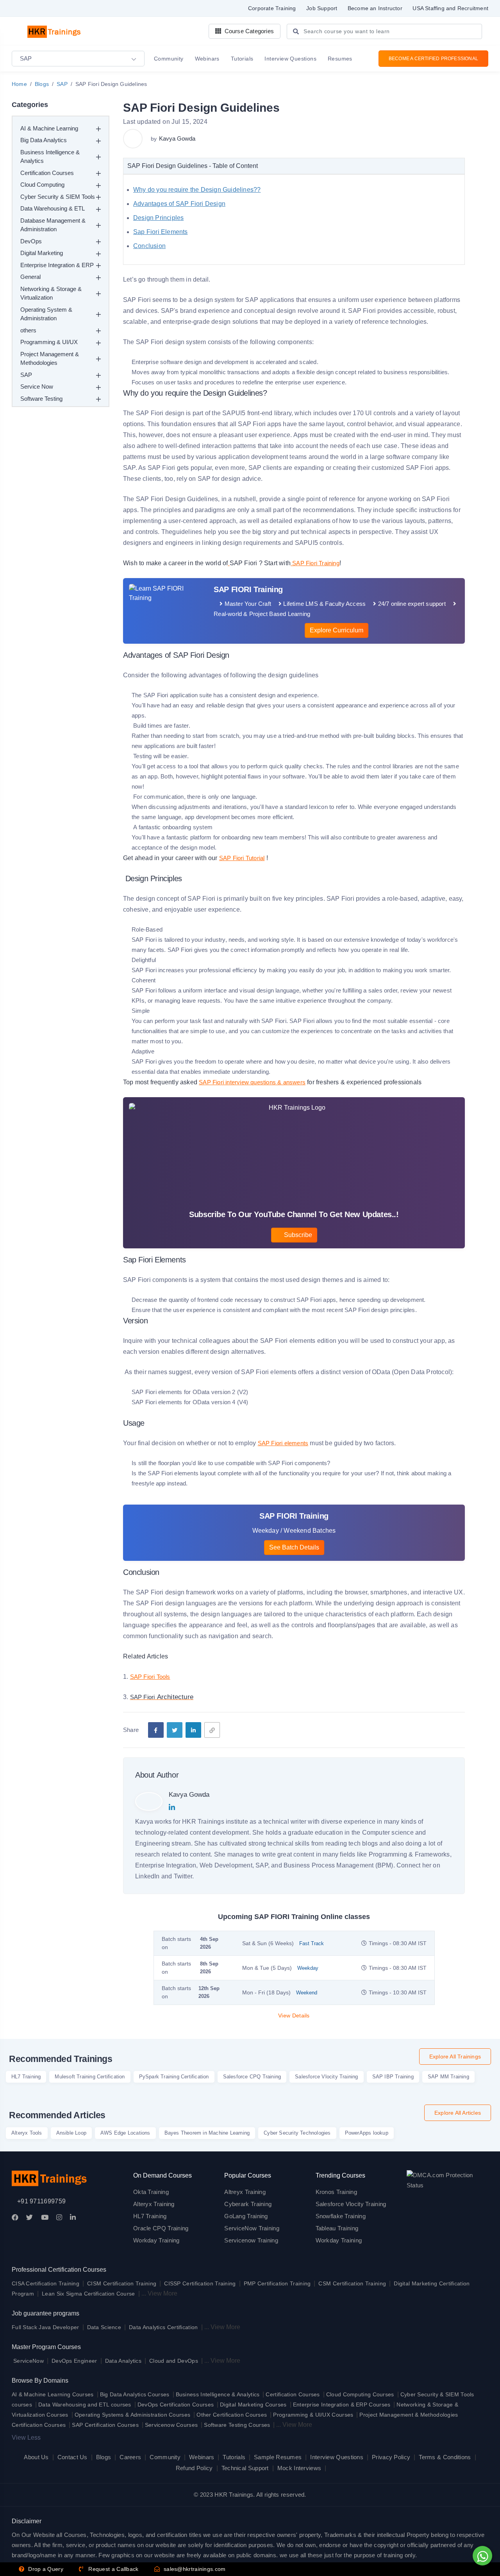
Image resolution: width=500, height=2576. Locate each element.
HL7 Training (26, 2077)
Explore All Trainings (455, 2057)
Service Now (37, 386)
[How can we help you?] (481, 2556)
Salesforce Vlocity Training (326, 2077)
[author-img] (134, 139)
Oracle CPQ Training (161, 2228)
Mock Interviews (299, 2468)
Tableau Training (337, 2228)
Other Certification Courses (232, 2415)
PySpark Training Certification (174, 2077)
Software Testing (41, 399)
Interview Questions (337, 2457)
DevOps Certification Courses (176, 2405)
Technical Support (245, 2468)
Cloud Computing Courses (360, 2394)
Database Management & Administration (53, 225)
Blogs (42, 84)
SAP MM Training (448, 2077)
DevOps (31, 241)
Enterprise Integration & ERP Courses (342, 2405)
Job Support (322, 8)
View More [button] (162, 2293)
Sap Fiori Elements (161, 232)
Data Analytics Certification (163, 2327)
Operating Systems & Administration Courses (133, 2415)
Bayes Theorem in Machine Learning (207, 2133)
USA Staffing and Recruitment (450, 8)
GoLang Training (246, 2216)
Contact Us (72, 2457)
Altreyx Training (245, 2192)
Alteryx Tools (27, 2133)
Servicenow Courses (171, 2425)
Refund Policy (194, 2468)
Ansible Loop (71, 2133)
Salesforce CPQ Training (252, 2077)
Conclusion (149, 246)
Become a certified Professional (433, 59)
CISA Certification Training (46, 2283)
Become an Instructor (375, 8)
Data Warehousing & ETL (53, 208)
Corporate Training (272, 8)
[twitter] (175, 1730)
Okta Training (151, 2192)
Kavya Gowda (177, 138)
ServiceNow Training (252, 2228)
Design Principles (158, 218)
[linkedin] (193, 1730)
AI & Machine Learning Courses (53, 2394)
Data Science (104, 2327)
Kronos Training (337, 2192)
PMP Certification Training (277, 2283)
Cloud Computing (42, 185)
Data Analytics (123, 2361)
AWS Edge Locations (125, 2133)
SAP (62, 84)
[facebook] (156, 1730)
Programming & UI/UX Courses (313, 2415)
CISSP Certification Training (200, 2283)
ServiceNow (29, 2361)
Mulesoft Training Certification (90, 2077)
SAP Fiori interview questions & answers (252, 1082)
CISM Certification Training (122, 2283)
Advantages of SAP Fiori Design (179, 204)
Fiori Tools (156, 1677)
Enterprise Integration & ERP (57, 265)
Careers (130, 2457)
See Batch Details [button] (294, 1547)
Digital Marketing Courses (253, 2405)
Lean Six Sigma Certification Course (88, 2294)
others (28, 330)
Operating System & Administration (46, 314)
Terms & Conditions (445, 2457)
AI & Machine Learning (49, 128)
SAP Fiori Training (315, 563)
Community (165, 2457)
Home (19, 84)
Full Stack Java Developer (46, 2327)
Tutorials (234, 2457)
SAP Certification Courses (105, 2425)
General (30, 277)
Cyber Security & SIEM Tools (58, 197)
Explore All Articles (458, 2113)
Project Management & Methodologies (50, 359)
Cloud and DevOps (174, 2361)
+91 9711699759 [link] (41, 2201)
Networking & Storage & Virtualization (51, 293)
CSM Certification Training (352, 2283)
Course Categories (248, 31)
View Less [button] (26, 2438)
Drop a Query (45, 2569)
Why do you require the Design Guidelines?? (197, 190)
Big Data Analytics (44, 140)
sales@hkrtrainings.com (194, 2569)
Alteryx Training (154, 2204)
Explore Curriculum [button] (337, 630)
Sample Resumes (278, 2457)
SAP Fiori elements (283, 1443)
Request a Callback (113, 2569)
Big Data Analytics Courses (135, 2394)
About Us (36, 2457)
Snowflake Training (341, 2216)
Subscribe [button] (297, 1235)
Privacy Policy (391, 2457)
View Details (294, 2015)
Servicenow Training (251, 2240)
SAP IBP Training (393, 2077)
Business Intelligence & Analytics (50, 157)
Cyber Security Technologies (297, 2133)
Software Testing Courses (237, 2425)
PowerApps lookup (367, 2133)
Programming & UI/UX (49, 342)
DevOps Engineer (75, 2361)
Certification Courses (47, 173)
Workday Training (156, 2240)
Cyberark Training (248, 2204)
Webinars (202, 2457)
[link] (212, 1730)
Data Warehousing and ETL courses (85, 2405)
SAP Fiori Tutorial (242, 858)
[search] (296, 32)
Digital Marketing (42, 253)
